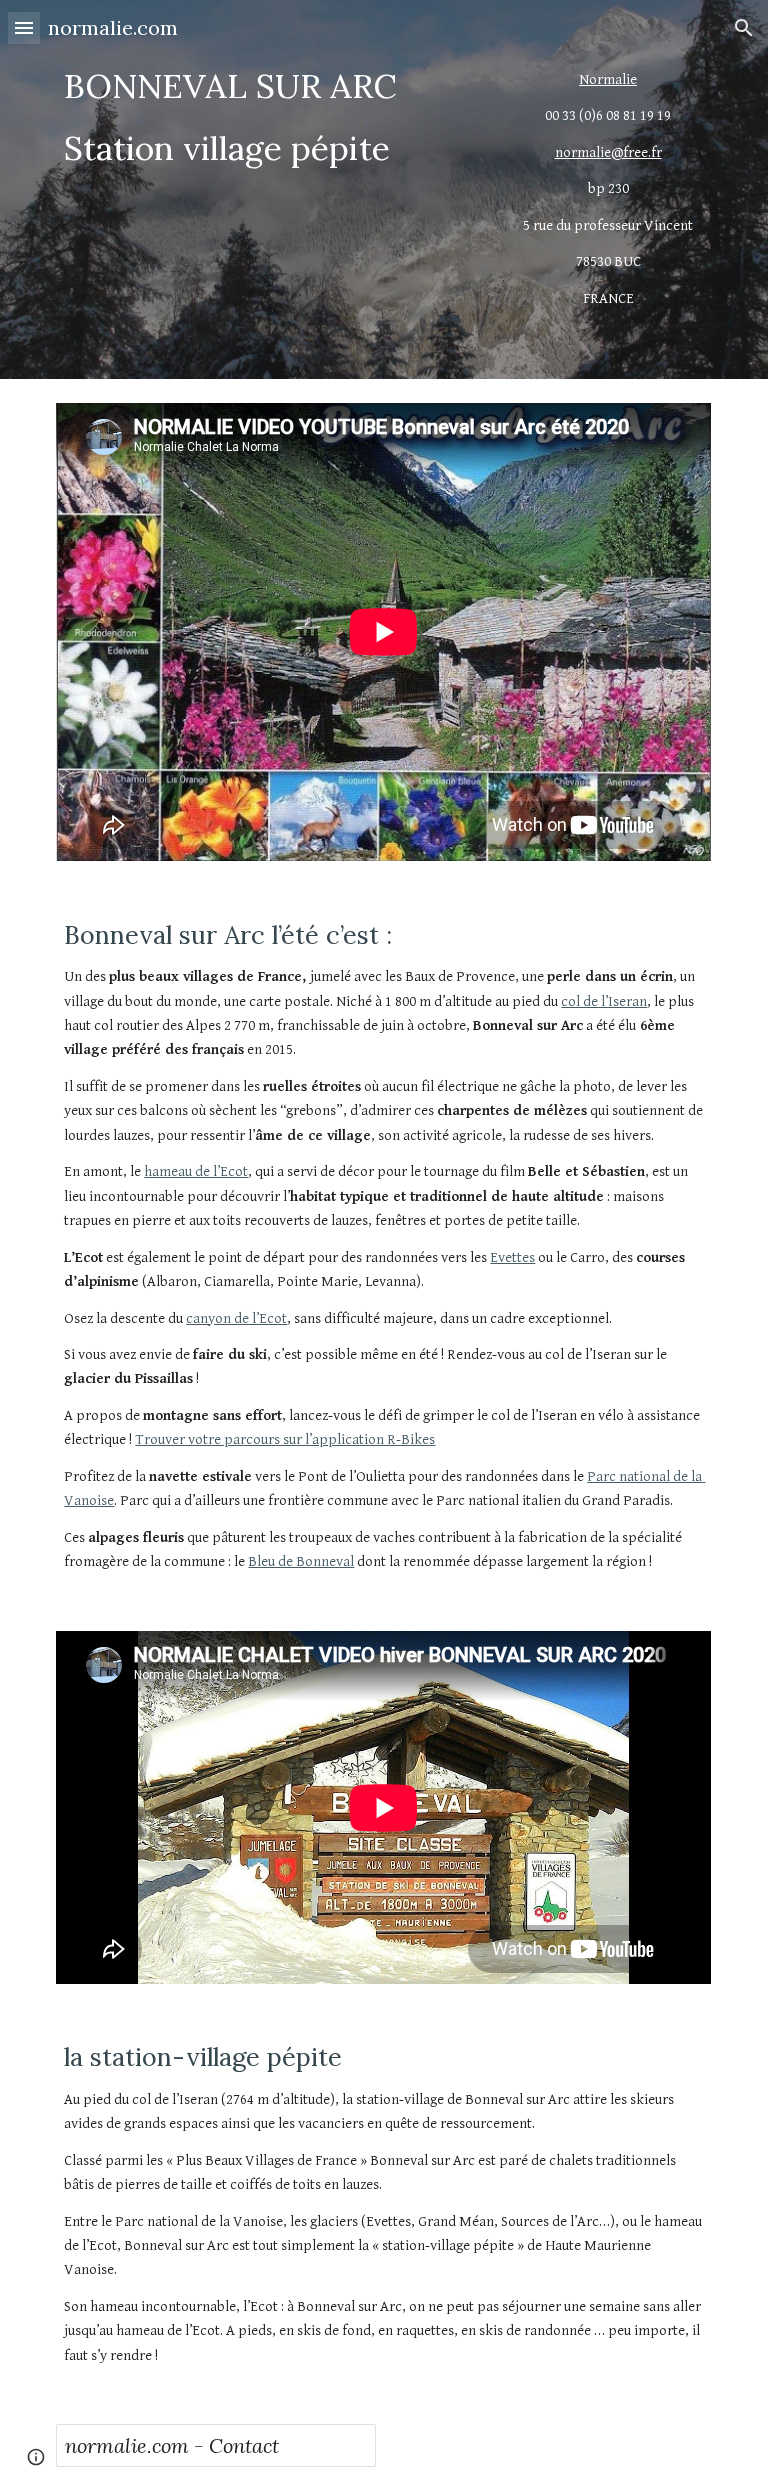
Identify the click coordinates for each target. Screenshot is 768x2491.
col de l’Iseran (604, 1001)
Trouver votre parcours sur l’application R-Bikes (285, 1439)
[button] (24, 27)
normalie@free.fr (608, 152)
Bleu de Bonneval (301, 1561)
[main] (271, 117)
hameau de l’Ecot (196, 1171)
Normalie (608, 79)
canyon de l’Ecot (236, 1318)
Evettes (512, 1257)
